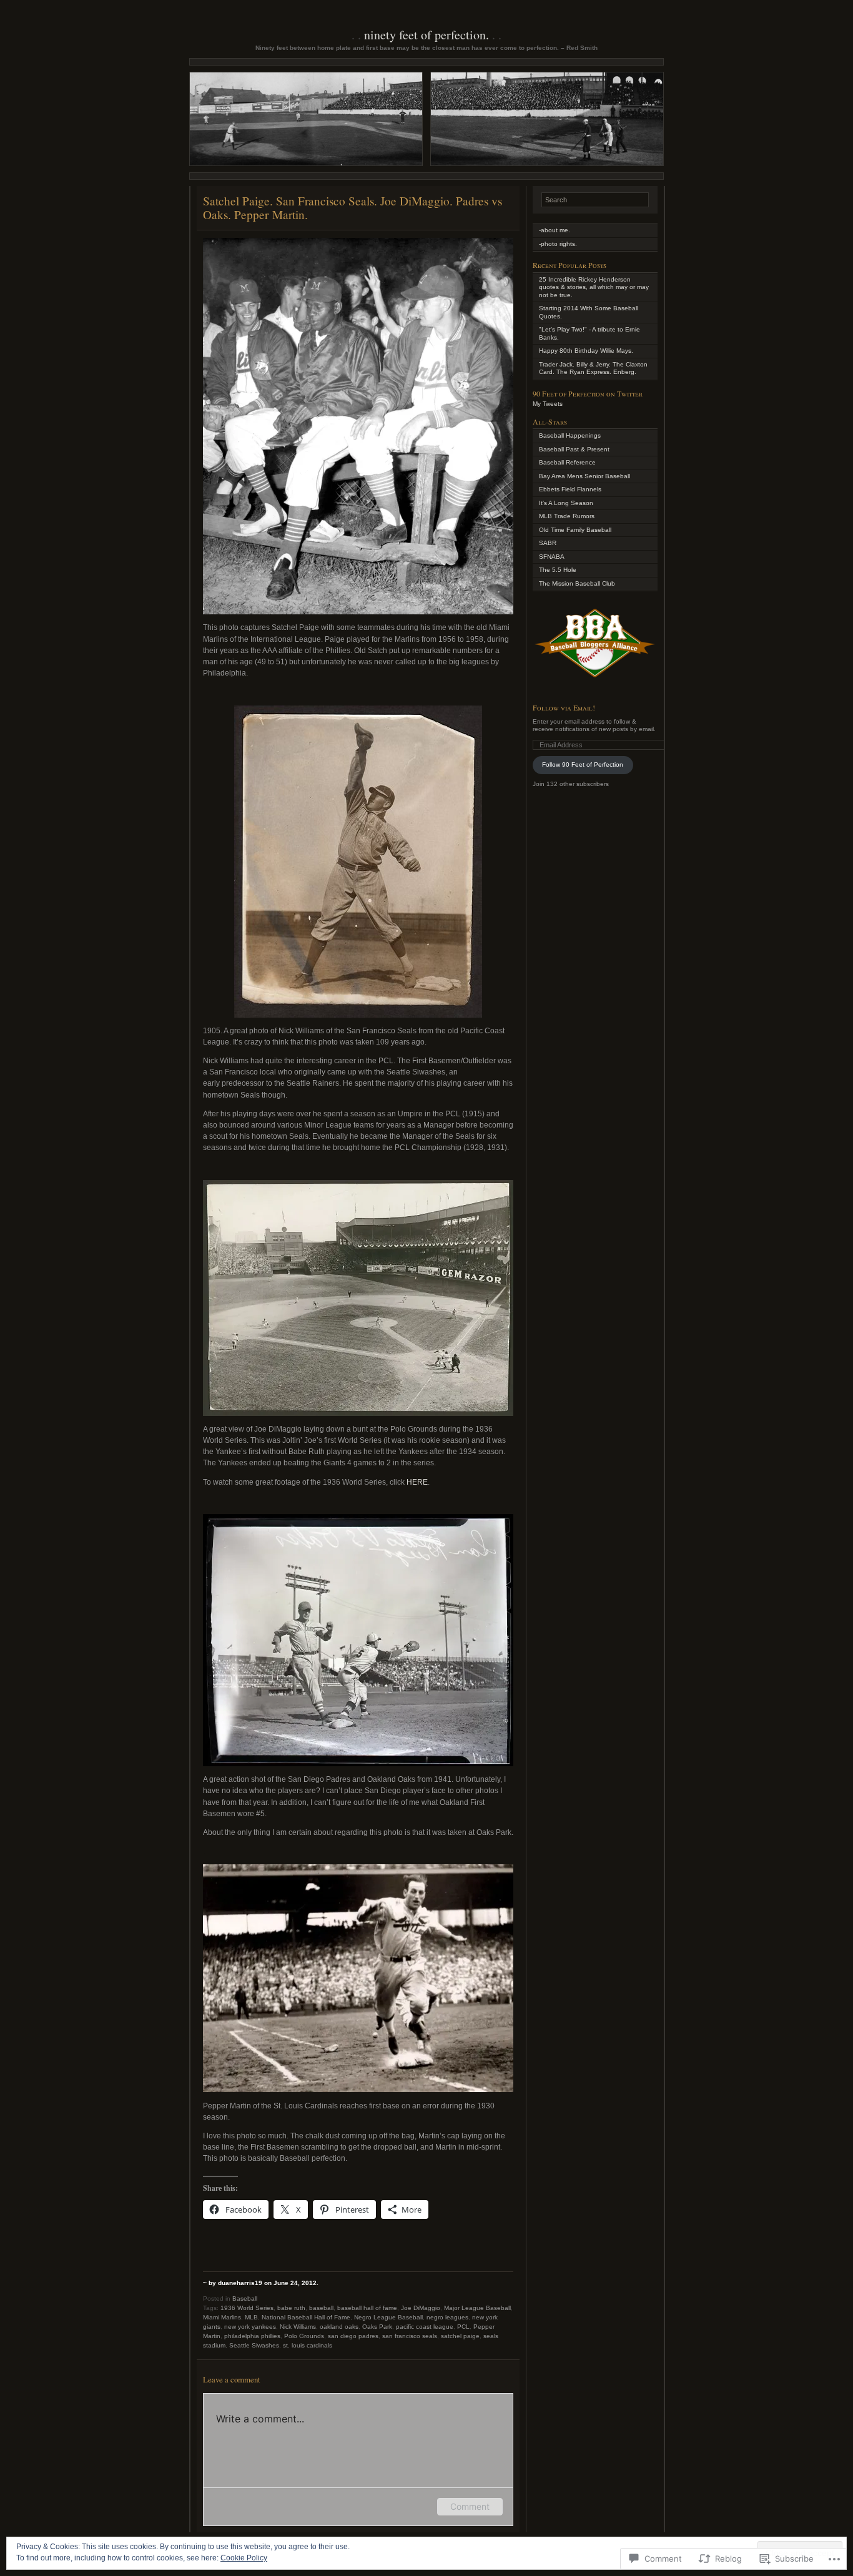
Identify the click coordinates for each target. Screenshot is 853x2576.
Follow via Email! (564, 707)
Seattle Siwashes (254, 2345)
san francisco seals (410, 2336)
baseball (321, 2308)
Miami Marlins (222, 2317)
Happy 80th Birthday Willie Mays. (586, 351)
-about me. (555, 230)
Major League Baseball (477, 2308)
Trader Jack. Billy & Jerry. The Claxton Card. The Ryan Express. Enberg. (593, 368)
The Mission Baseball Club (577, 583)
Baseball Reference (567, 462)
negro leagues (447, 2317)
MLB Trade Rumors (567, 516)
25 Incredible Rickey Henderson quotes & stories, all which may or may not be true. (594, 287)
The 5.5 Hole (558, 570)
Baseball (245, 2298)
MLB (251, 2317)
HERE (417, 1482)
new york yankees (250, 2327)
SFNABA (552, 557)
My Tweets (548, 404)
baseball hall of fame (367, 2308)
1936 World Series (247, 2308)
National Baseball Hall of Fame (306, 2317)
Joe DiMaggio (421, 2308)
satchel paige (460, 2336)
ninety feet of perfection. (426, 35)
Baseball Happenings (570, 435)
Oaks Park (377, 2327)
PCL (463, 2327)
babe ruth (291, 2308)
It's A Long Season (566, 503)
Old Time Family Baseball (575, 530)
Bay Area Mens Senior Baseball (584, 476)
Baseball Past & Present (574, 449)
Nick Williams (298, 2327)
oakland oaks (339, 2327)
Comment (470, 2506)
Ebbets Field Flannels (570, 489)
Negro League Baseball (388, 2317)
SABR (548, 543)
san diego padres (353, 2336)
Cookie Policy (244, 2558)
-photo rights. (558, 244)
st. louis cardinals (308, 2345)
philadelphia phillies (252, 2336)
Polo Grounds (304, 2336)
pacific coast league (425, 2327)
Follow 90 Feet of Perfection (583, 764)
